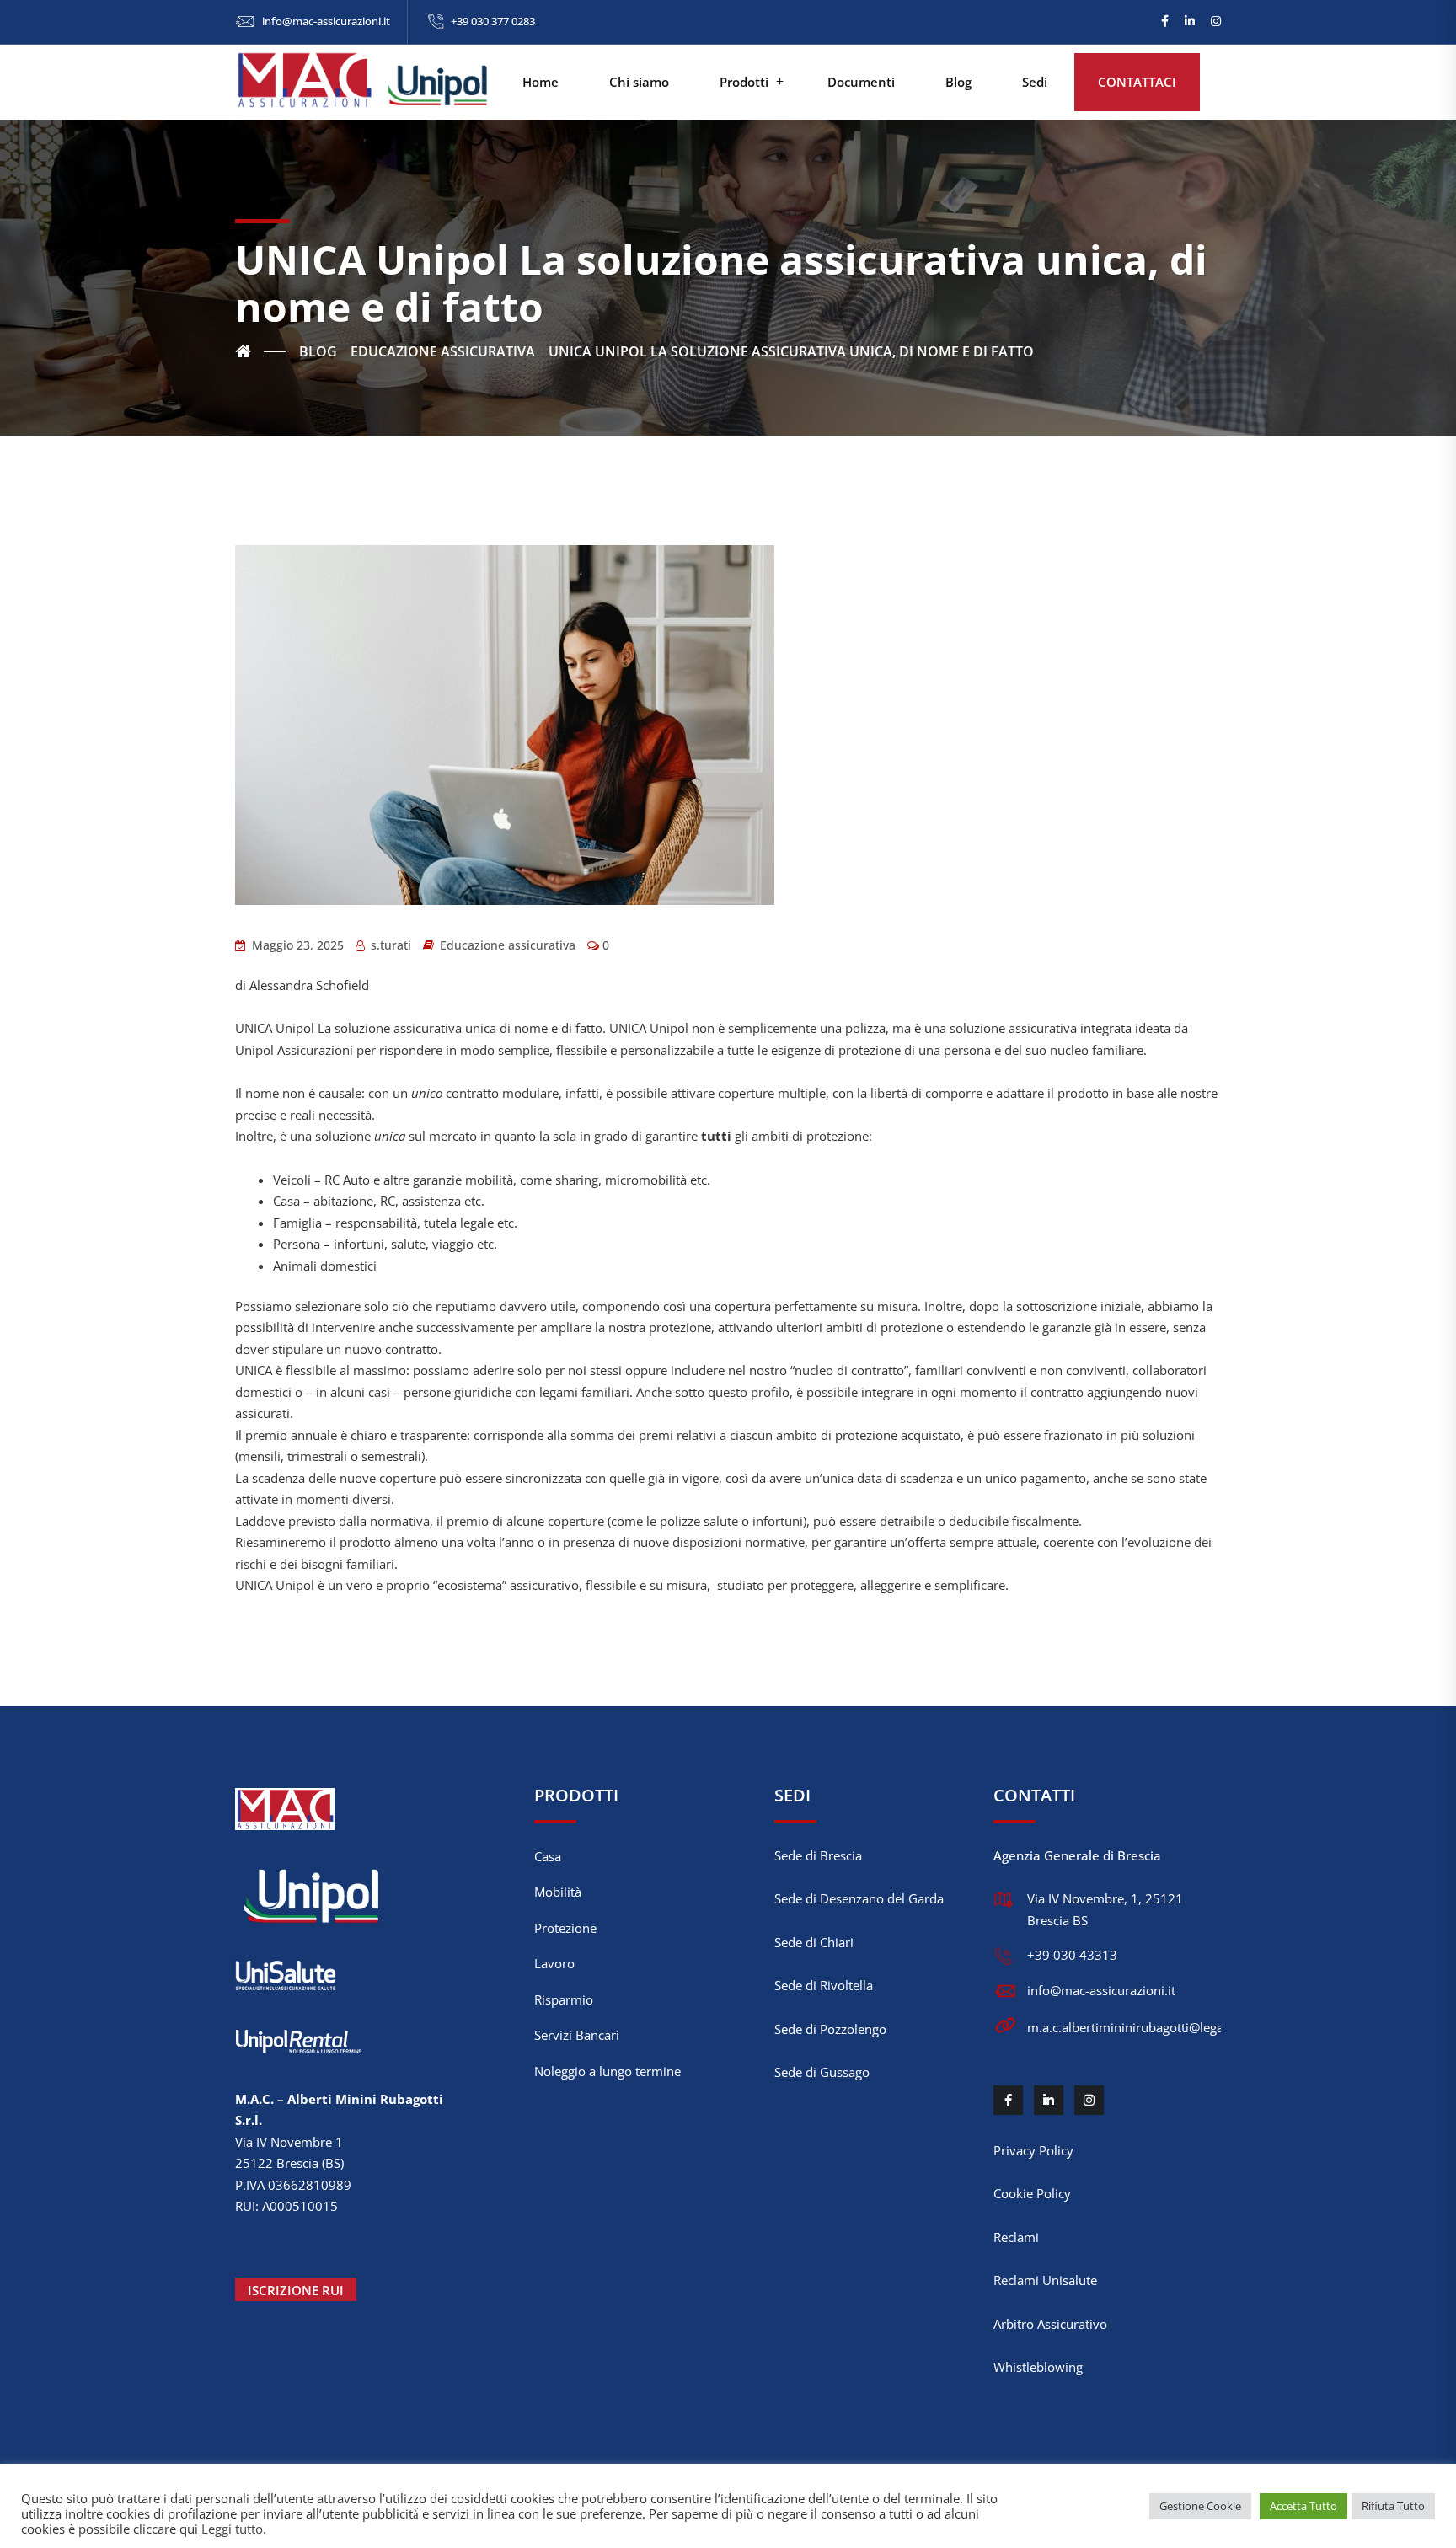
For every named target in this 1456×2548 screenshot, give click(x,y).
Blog (958, 82)
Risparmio (564, 1999)
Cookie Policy (1032, 2193)
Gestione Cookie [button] (1200, 2506)
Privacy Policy (1033, 2150)
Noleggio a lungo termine (608, 2071)
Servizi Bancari (577, 2035)
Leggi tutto (232, 2529)
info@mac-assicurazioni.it (326, 21)
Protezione (565, 1928)
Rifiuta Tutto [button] (1393, 2506)
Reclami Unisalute (1045, 2280)
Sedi (1035, 82)
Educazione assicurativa (508, 945)
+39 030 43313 (1072, 1955)
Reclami (1016, 2237)
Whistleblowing (1038, 2367)
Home (541, 82)
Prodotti (744, 82)
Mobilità (558, 1892)
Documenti (861, 82)
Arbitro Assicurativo (1050, 2324)
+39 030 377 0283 (493, 21)
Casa (548, 1856)
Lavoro (554, 1963)
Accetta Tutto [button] (1303, 2506)
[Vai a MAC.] (260, 351)
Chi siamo (639, 82)
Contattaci (1137, 82)
